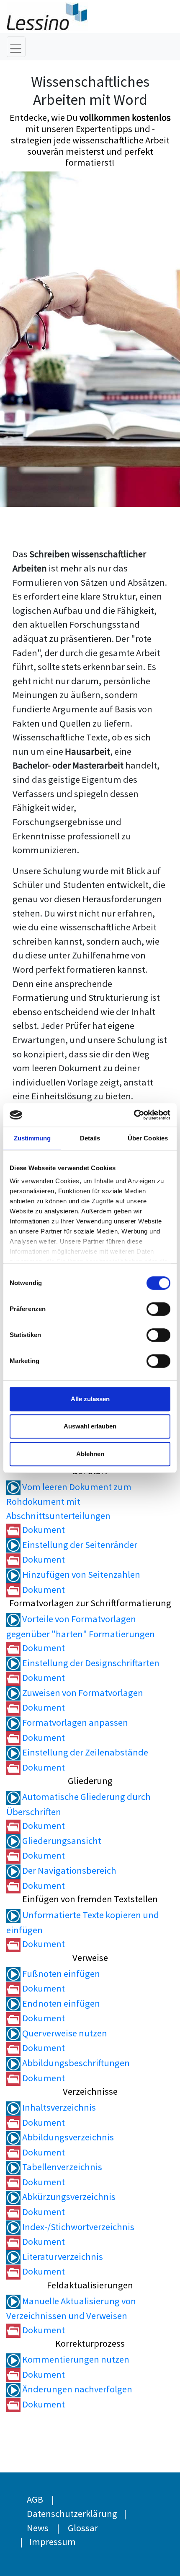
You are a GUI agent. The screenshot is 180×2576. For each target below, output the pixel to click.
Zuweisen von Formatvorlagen (82, 1693)
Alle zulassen (90, 1399)
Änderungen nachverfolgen (76, 2389)
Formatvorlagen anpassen (74, 1722)
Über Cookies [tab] (148, 1138)
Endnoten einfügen (60, 2003)
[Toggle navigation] (16, 47)
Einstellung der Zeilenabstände (84, 1752)
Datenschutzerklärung (72, 2514)
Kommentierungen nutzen (75, 2359)
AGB (35, 2499)
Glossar (83, 2528)
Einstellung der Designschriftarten (90, 1663)
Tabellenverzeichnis (61, 2167)
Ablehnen (90, 1454)
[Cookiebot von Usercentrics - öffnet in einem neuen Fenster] (134, 1115)
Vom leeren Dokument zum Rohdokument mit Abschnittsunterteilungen (69, 1501)
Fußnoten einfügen (60, 1974)
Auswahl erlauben (90, 1426)
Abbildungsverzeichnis (67, 2137)
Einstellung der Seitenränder (79, 1545)
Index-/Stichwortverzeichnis (77, 2227)
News (38, 2528)
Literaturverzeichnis (62, 2257)
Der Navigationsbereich (68, 1870)
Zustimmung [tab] (32, 1138)
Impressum (53, 2542)
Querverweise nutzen (64, 2033)
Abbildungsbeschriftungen (75, 2063)
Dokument (43, 1529)
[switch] (158, 1309)
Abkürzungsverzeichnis (68, 2197)
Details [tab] (90, 1138)
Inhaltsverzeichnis (58, 2107)
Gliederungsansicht (61, 1841)
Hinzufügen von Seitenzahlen (80, 1574)
